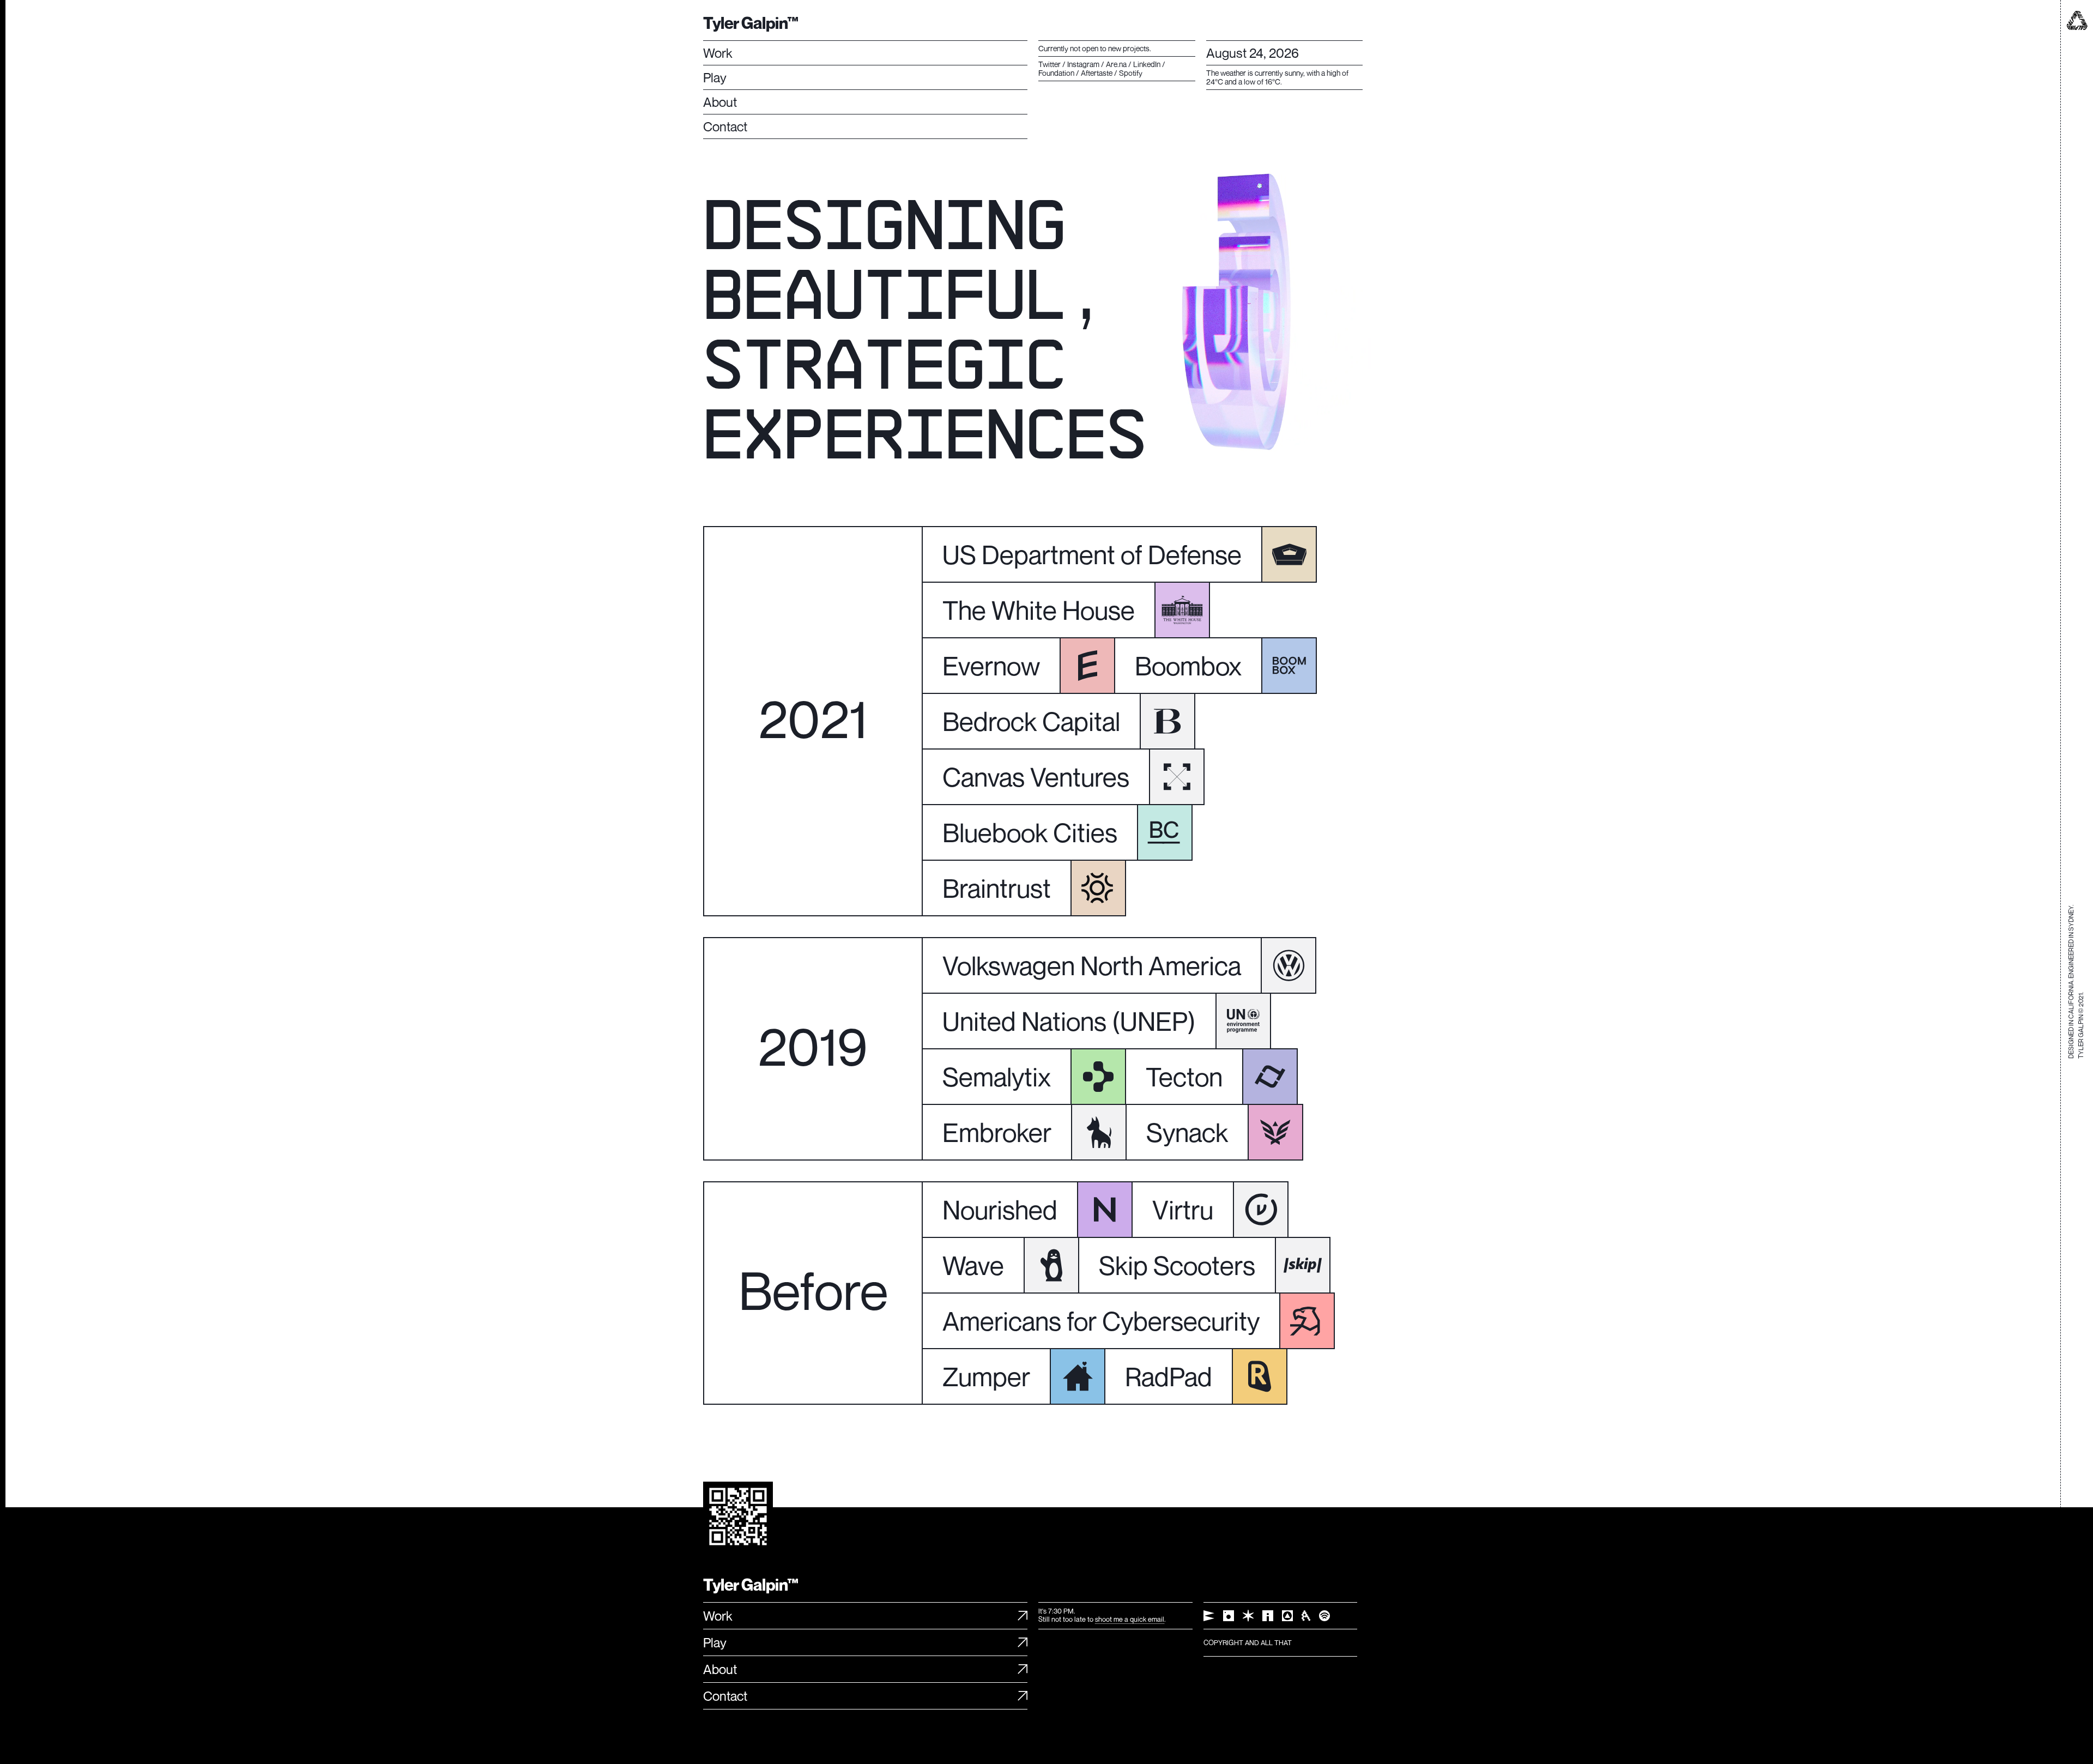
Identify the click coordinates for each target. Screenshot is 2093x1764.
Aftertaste (1097, 73)
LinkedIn (1147, 64)
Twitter (1049, 64)
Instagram (1083, 64)
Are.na (1116, 64)
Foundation (1056, 73)
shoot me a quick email (1130, 1619)
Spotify (1131, 73)
